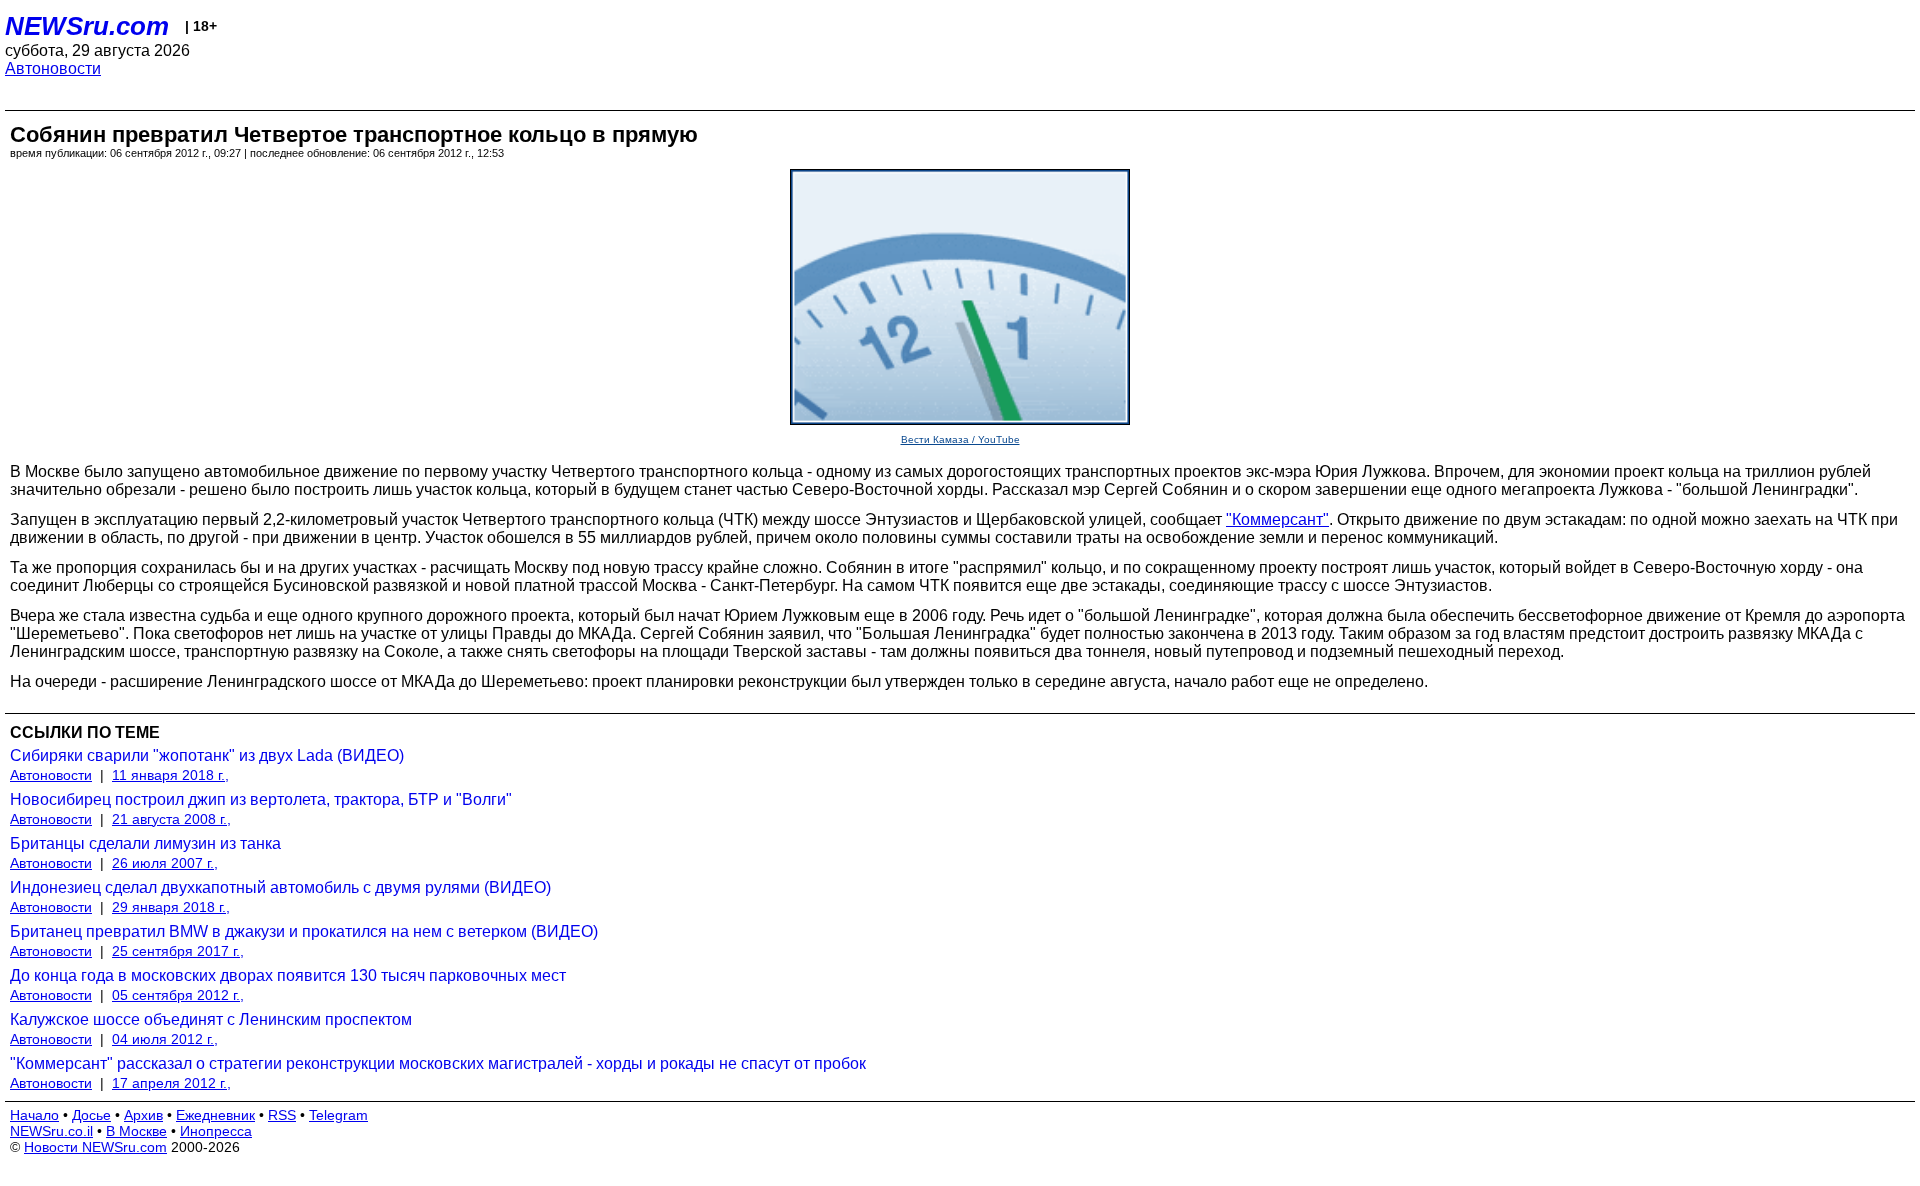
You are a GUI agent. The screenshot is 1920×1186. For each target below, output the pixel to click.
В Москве (136, 1131)
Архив (143, 1115)
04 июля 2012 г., (165, 1039)
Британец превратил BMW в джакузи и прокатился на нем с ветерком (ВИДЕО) (304, 931)
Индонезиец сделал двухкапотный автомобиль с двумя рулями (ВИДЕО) (280, 887)
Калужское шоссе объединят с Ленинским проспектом (211, 1019)
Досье (91, 1115)
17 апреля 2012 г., (171, 1083)
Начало (34, 1115)
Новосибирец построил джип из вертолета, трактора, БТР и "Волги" (261, 799)
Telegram (338, 1115)
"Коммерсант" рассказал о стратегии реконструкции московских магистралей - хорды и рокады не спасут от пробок (438, 1063)
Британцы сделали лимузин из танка (145, 843)
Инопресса (216, 1131)
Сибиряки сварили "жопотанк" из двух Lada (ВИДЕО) (207, 755)
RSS (282, 1115)
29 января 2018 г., (171, 907)
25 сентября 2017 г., (178, 951)
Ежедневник (215, 1115)
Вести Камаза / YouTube (960, 439)
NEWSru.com (87, 26)
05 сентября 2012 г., (178, 995)
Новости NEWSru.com (95, 1147)
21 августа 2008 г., (171, 819)
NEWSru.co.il (51, 1131)
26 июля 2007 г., (165, 863)
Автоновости (53, 68)
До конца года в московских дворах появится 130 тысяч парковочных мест (288, 975)
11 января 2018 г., (170, 775)
